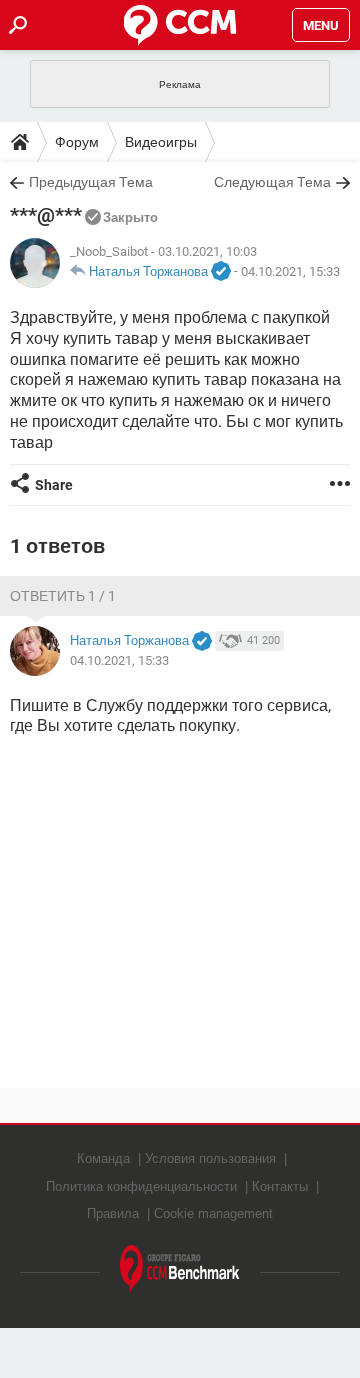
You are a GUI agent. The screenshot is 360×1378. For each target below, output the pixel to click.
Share (54, 485)
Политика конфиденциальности (141, 1186)
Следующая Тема (272, 182)
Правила (113, 1213)
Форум (77, 142)
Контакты (280, 1186)
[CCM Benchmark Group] (180, 1269)
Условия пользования (210, 1158)
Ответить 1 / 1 (63, 596)
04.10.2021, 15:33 (290, 271)
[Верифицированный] (221, 272)
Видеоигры (161, 142)
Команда (103, 1158)
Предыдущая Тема (91, 182)
